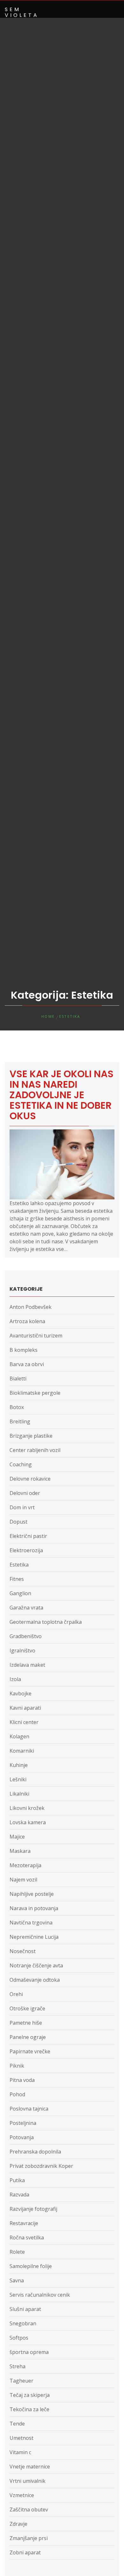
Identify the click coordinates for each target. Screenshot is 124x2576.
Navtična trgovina (31, 1923)
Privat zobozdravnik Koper (41, 2166)
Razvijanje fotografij (33, 2209)
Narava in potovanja (34, 1908)
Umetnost (21, 2438)
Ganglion (20, 1593)
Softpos (19, 2338)
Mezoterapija (25, 1865)
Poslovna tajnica (29, 2109)
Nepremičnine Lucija (34, 1937)
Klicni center (24, 1722)
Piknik (17, 2066)
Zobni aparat (25, 2552)
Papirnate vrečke (30, 2051)
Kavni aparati (25, 1708)
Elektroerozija (26, 1550)
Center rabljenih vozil (35, 1450)
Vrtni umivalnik (28, 2481)
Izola (15, 1679)
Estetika (19, 1565)
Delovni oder (25, 1493)
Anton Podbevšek (31, 1307)
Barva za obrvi (27, 1364)
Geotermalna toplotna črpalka (46, 1622)
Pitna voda (22, 2080)
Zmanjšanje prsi (29, 2538)
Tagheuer (21, 2381)
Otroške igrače (27, 2008)
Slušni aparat (25, 2309)
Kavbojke (21, 1693)
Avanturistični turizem (36, 1336)
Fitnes (17, 1579)
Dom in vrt (22, 1507)
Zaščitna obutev (29, 2510)
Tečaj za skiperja (30, 2395)
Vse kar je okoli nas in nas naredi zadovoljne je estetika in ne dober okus (62, 1095)
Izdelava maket (27, 1665)
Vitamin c (20, 2452)
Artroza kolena (27, 1321)
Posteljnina (23, 2123)
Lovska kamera (28, 1822)
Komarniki (22, 1751)
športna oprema (29, 2352)
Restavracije (24, 2223)
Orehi (16, 1994)
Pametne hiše (26, 2023)
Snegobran (23, 2323)
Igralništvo (22, 1651)
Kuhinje (19, 1765)
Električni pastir (28, 1536)
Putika (17, 2180)
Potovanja (22, 2137)
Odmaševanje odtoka (35, 1980)
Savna (17, 2280)
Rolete (17, 2252)
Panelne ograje (28, 2037)
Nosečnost (23, 1951)
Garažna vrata (26, 1608)
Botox (17, 1407)
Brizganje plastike (31, 1436)
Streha (17, 2366)
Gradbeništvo (26, 1636)
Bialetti (18, 1379)
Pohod (17, 2094)
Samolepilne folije (31, 2266)
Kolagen (19, 1736)
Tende (17, 2424)
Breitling (20, 1421)
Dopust (18, 1522)
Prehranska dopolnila (35, 2152)
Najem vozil (23, 1880)
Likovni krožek (27, 1808)
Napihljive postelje (32, 1894)
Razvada (19, 2195)
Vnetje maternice (30, 2467)
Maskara (20, 1851)
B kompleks (24, 1350)
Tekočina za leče (29, 2409)
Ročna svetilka (27, 2237)
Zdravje (18, 2524)
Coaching (21, 1464)
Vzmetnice (22, 2495)
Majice (17, 1837)
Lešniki (18, 1779)
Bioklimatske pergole (35, 1393)
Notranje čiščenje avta (36, 1965)
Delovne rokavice (30, 1479)
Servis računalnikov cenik (40, 2295)
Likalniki (19, 1794)
